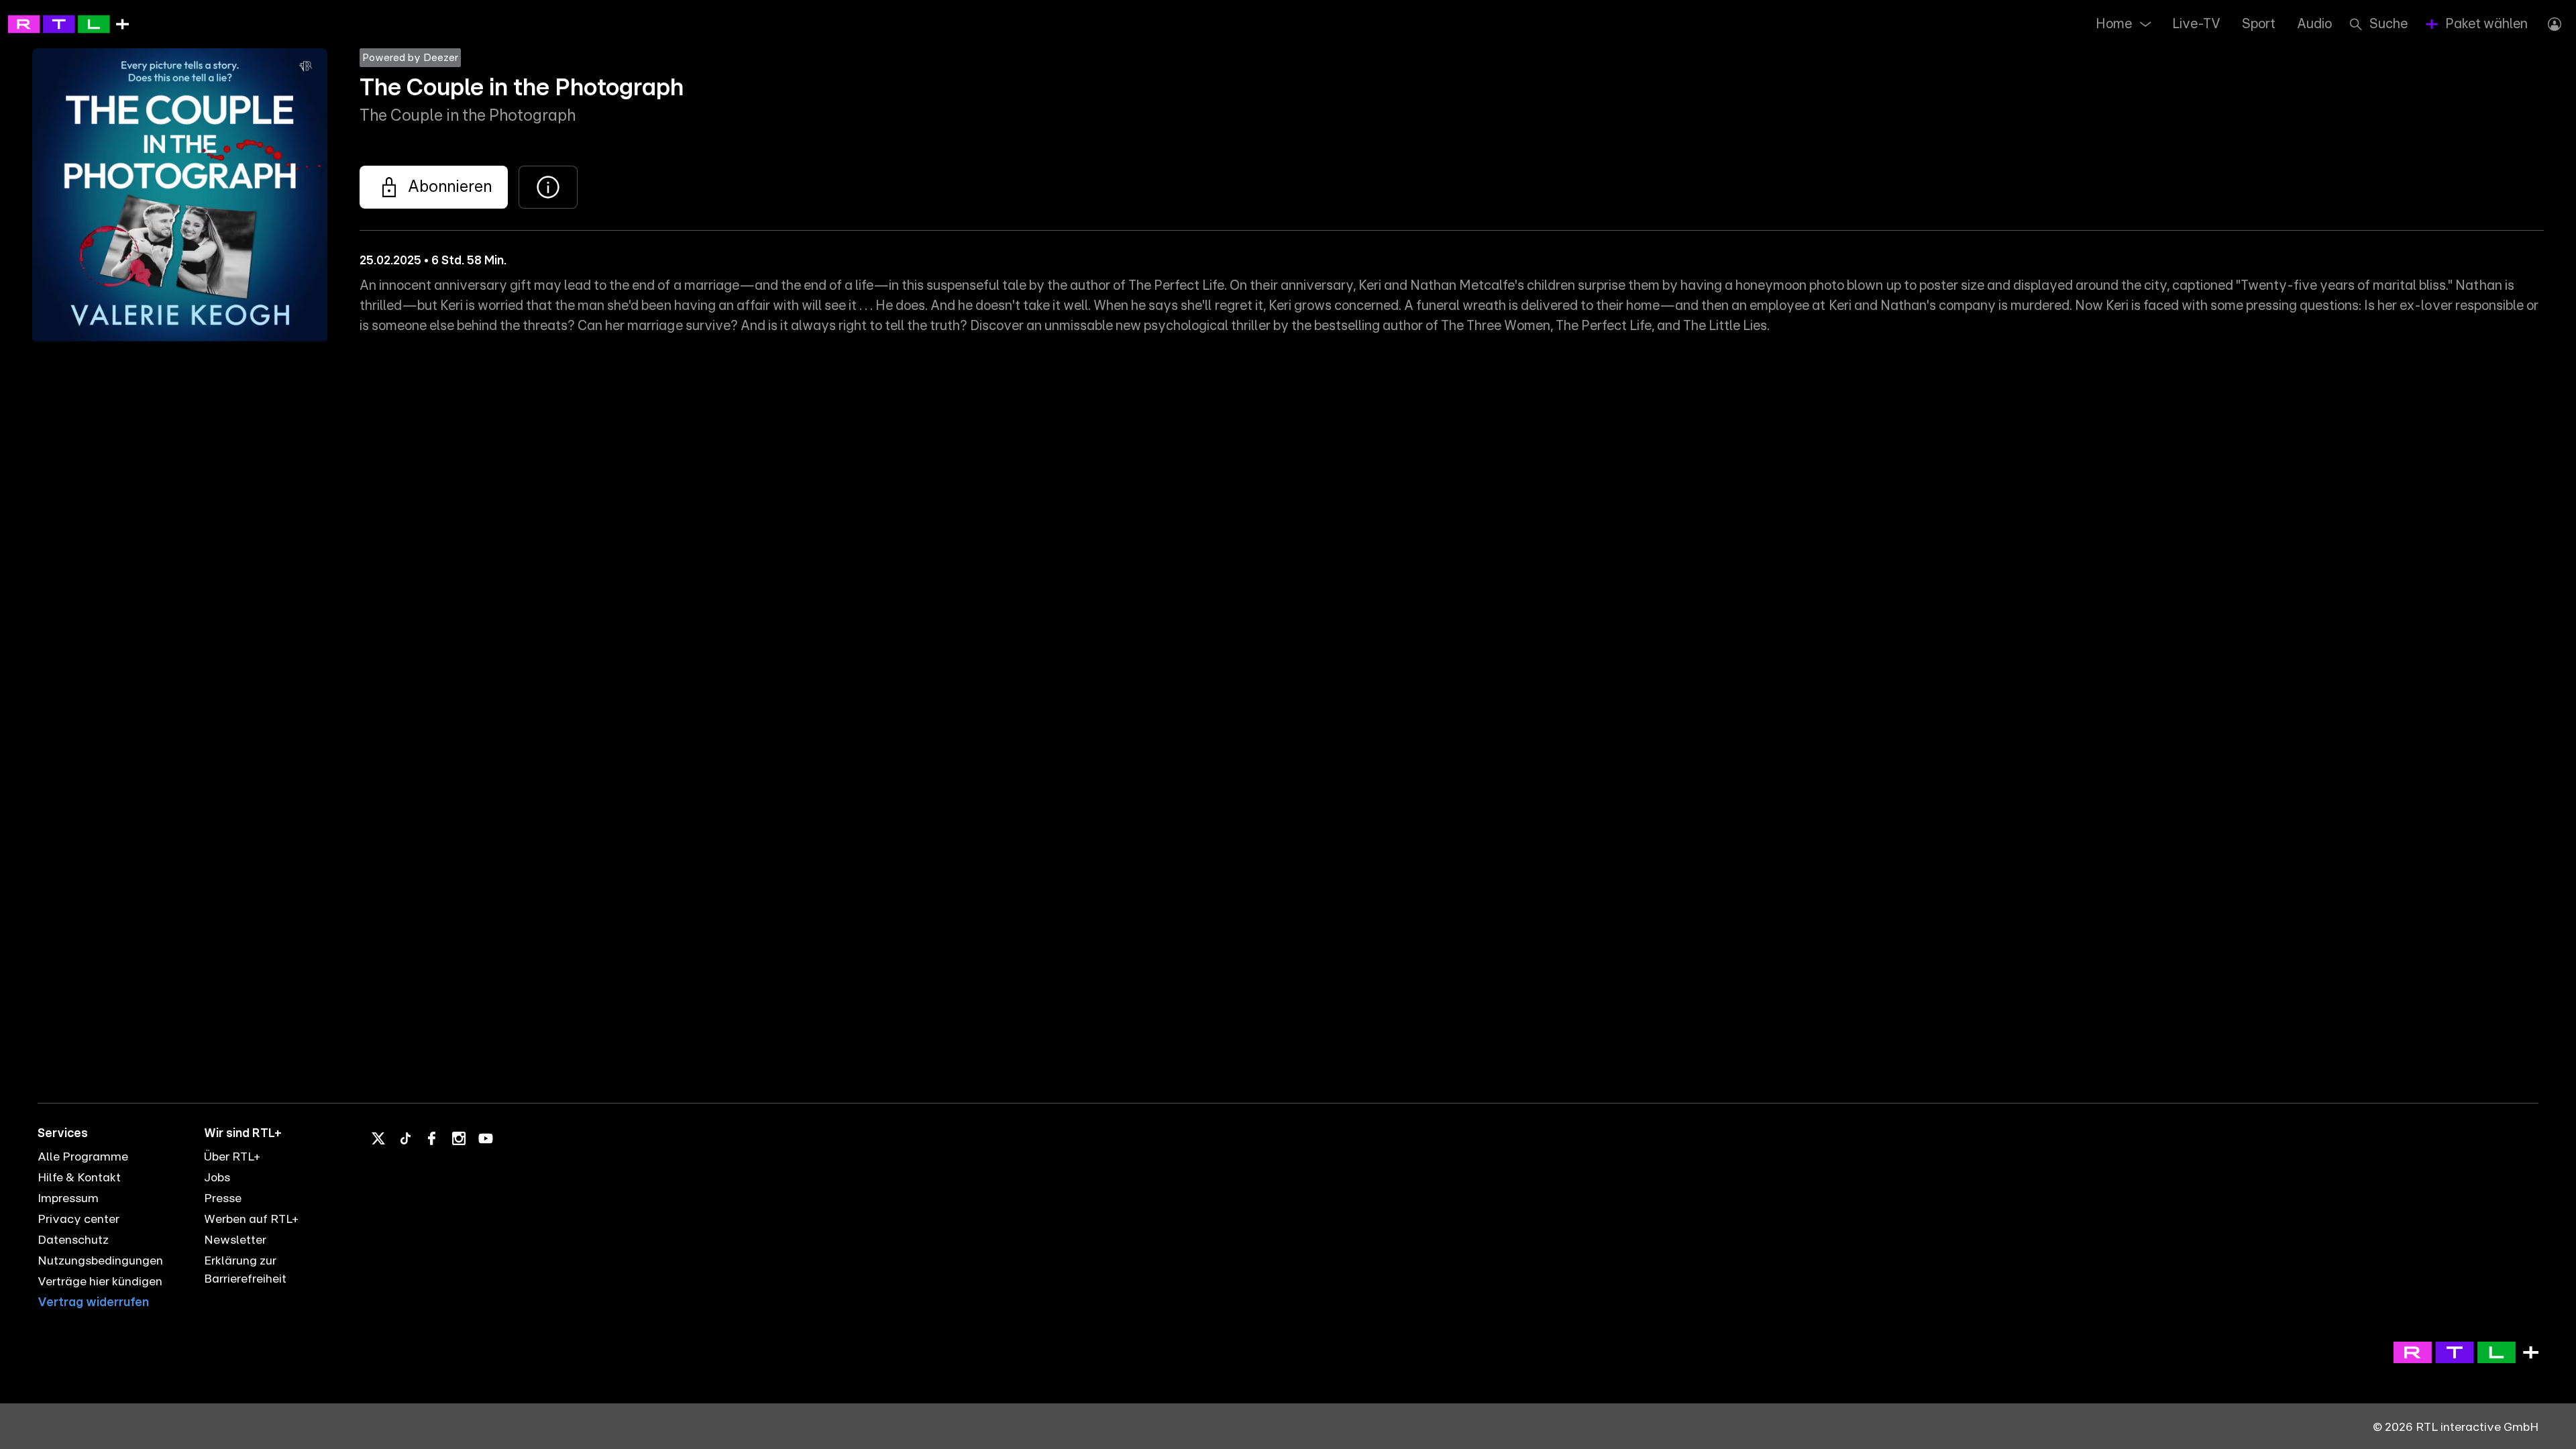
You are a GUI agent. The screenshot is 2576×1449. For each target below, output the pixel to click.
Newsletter (235, 1240)
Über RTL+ (232, 1157)
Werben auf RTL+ (251, 1220)
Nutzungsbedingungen (100, 1261)
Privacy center (78, 1220)
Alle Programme (83, 1157)
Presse (223, 1199)
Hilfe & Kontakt (79, 1178)
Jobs (217, 1178)
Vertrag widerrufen (93, 1303)
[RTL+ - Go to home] (68, 23)
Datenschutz (73, 1240)
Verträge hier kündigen (100, 1282)
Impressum (68, 1199)
